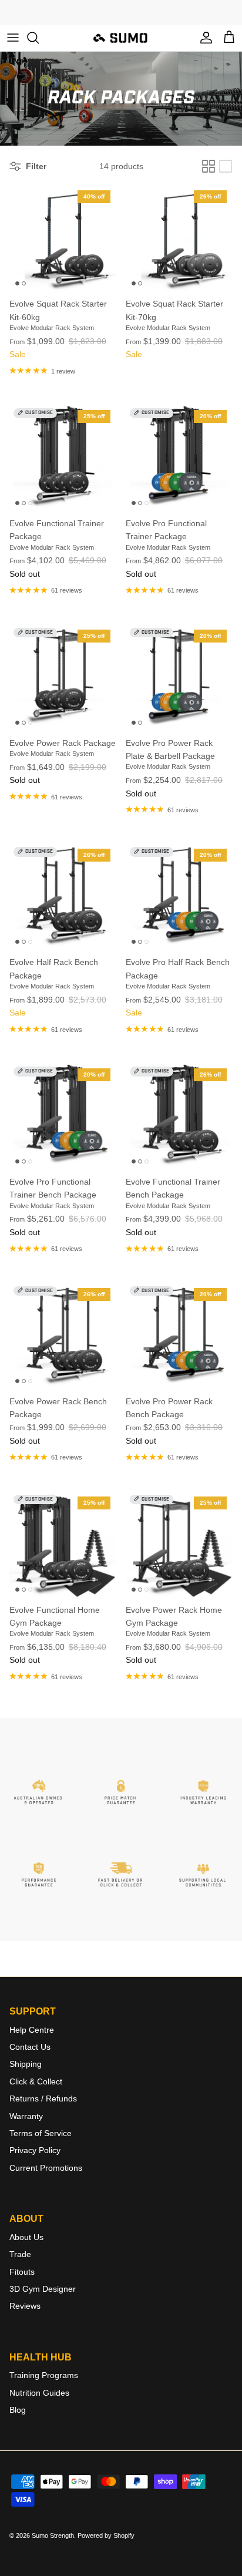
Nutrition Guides (39, 2393)
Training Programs (44, 2375)
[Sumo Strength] (121, 38)
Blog (18, 2410)
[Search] (39, 38)
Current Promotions (46, 2168)
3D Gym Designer (43, 2289)
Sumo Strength (53, 2535)
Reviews (25, 2306)
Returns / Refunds (43, 2099)
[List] (226, 166)
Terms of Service (41, 2133)
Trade (20, 2254)
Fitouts (22, 2272)
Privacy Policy (35, 2150)
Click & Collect (36, 2081)
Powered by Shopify (106, 2535)
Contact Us (30, 2047)
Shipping (26, 2064)
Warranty (26, 2116)
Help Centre (32, 2030)
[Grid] (209, 166)
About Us (26, 2237)
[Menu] (13, 38)
